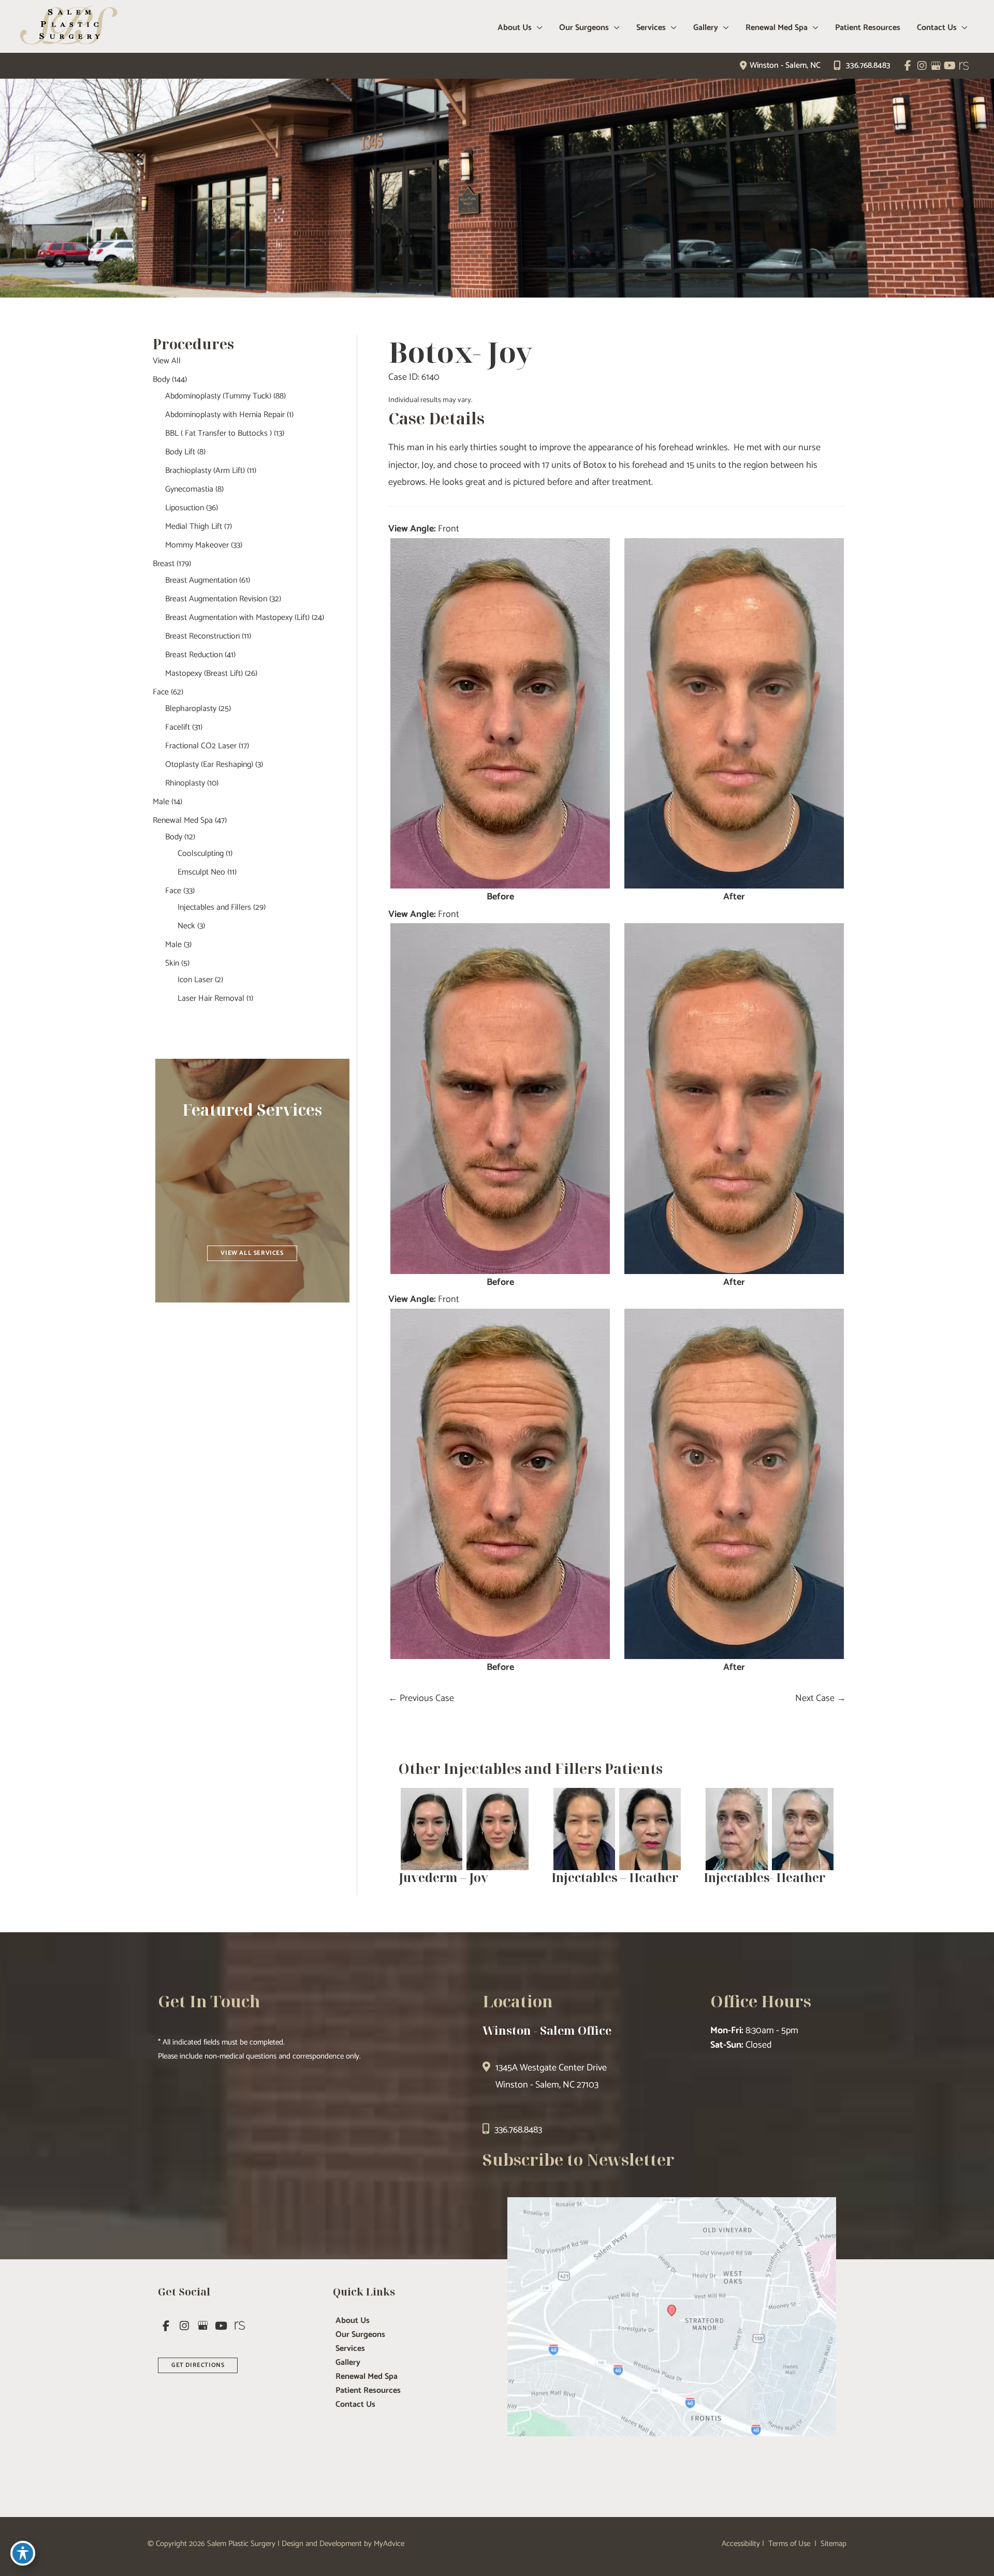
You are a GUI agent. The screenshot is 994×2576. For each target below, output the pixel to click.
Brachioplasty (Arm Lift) (205, 471)
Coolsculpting (201, 854)
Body (161, 380)
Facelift (178, 727)
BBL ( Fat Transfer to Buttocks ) (218, 433)
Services (350, 2349)
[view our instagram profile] (922, 66)
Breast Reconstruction (202, 636)
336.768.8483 (868, 65)
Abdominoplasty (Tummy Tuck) (218, 396)
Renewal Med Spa (183, 820)
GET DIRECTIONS (198, 2365)
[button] (252, 1252)
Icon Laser (195, 980)
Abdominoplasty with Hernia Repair (225, 415)
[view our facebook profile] (908, 66)
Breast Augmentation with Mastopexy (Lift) (237, 618)
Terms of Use (789, 2544)
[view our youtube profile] (950, 66)
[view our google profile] (936, 66)
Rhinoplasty (185, 783)
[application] (537, 28)
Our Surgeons (360, 2335)
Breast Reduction (194, 655)
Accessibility (741, 2544)
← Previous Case (421, 1698)
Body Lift (180, 452)
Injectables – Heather (615, 1877)
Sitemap (832, 2544)
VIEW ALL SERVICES (252, 1253)
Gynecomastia (189, 489)
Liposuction (185, 508)
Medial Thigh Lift (194, 527)
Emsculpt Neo (201, 872)
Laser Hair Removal (211, 998)
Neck (186, 926)
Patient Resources (368, 2391)
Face (161, 692)
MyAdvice (389, 2544)
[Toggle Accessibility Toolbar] (23, 2553)
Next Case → (821, 1698)
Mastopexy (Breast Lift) (204, 673)
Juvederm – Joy (443, 1877)
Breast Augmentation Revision (216, 599)
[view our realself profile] (964, 66)
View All (167, 361)
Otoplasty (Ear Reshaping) (209, 765)
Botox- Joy (460, 352)
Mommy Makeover (197, 545)
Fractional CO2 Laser (201, 746)
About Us (353, 2321)
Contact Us (355, 2405)
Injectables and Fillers (214, 907)
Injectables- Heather (764, 1877)
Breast (164, 564)
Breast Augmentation (201, 580)
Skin (172, 963)
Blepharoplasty (191, 709)
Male (161, 802)
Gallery (348, 2363)
